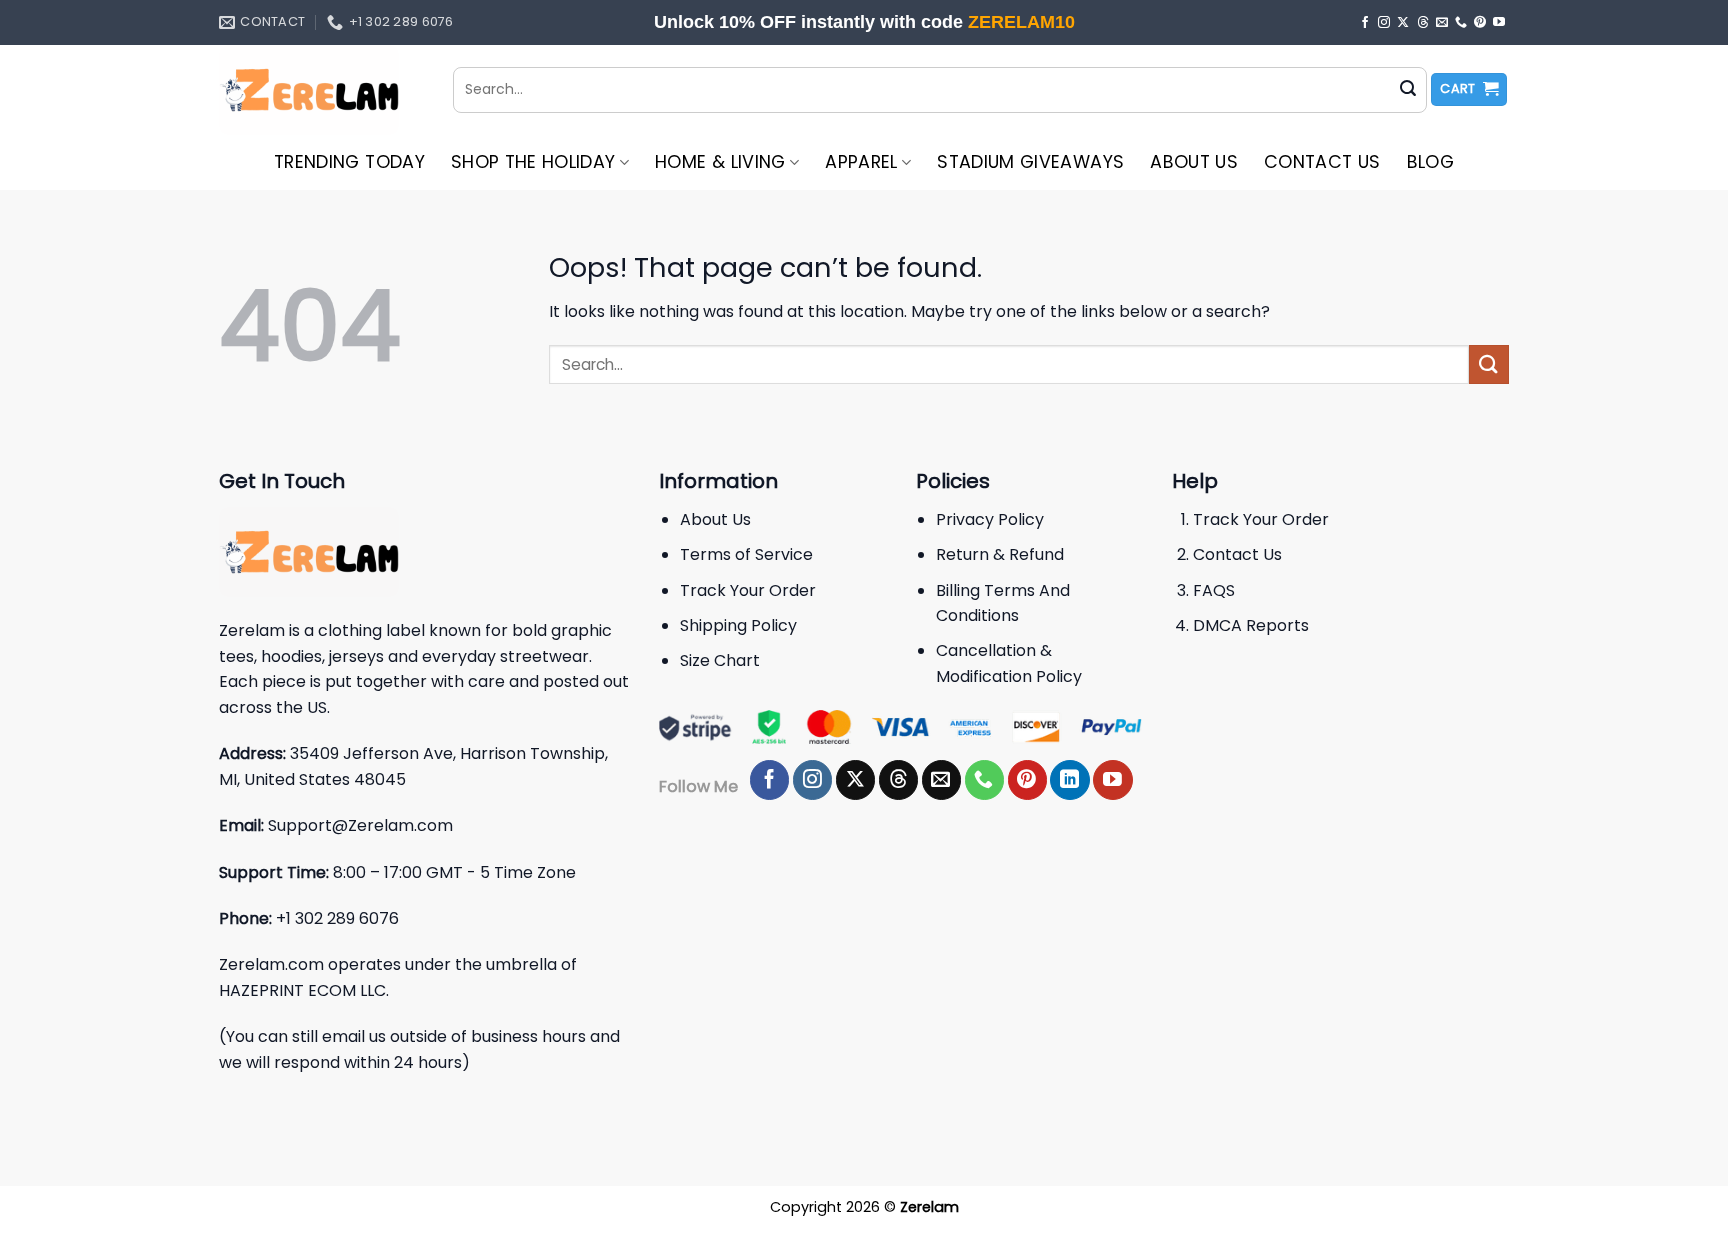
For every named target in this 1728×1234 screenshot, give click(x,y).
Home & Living (720, 162)
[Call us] (1461, 23)
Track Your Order (748, 590)
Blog (1430, 162)
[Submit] (1408, 90)
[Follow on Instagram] (1384, 23)
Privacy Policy (990, 519)
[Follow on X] (1403, 23)
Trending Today (349, 162)
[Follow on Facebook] (1365, 23)
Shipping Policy (738, 625)
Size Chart (720, 660)
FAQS (1214, 590)
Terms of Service (746, 554)
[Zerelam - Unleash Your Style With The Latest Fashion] (321, 90)
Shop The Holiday (533, 162)
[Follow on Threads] (1423, 23)
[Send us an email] (1442, 23)
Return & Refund (1000, 554)
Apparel (861, 162)
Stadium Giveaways (1030, 162)
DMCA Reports (1251, 625)
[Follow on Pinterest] (1480, 23)
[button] (1469, 89)
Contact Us (1322, 162)
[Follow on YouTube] (1499, 23)
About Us (1194, 162)
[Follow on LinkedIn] (1069, 780)
